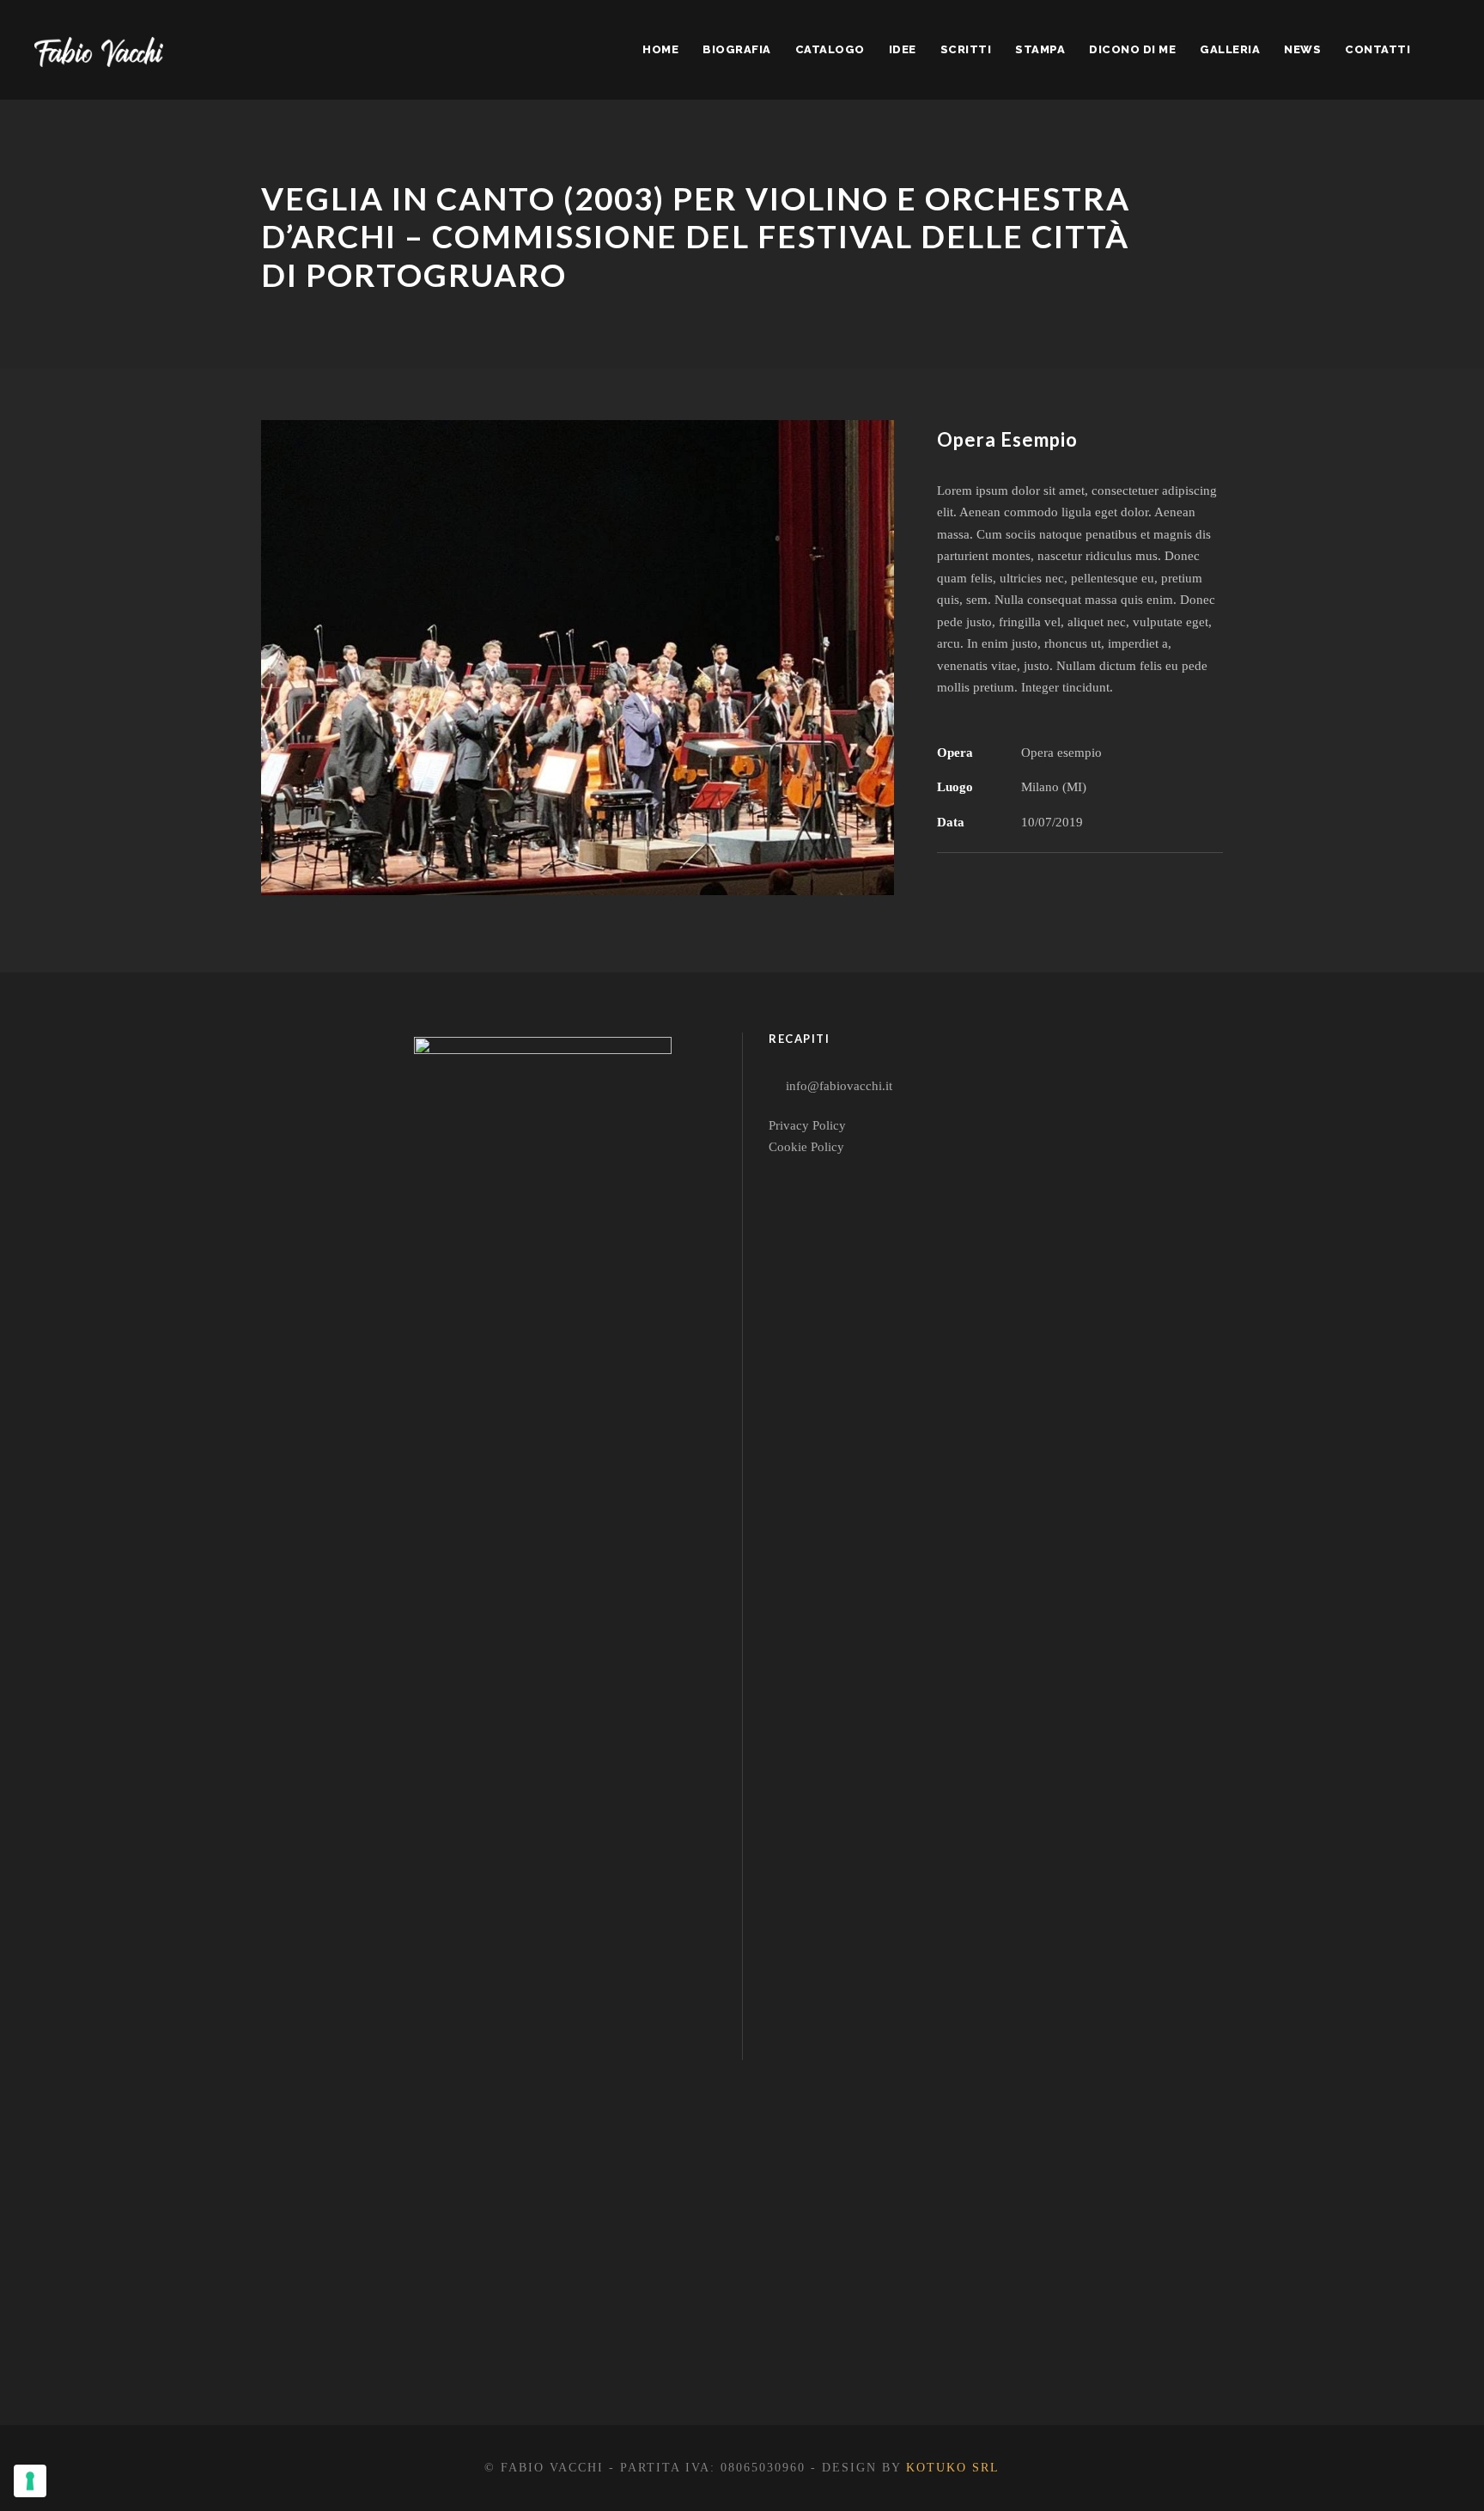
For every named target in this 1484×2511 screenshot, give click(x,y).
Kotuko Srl (953, 2468)
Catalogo (830, 49)
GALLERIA (1230, 49)
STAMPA (1040, 49)
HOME (660, 49)
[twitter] (565, 2359)
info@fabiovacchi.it (839, 1086)
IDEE (903, 49)
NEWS (1302, 49)
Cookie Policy (806, 1147)
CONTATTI (1378, 49)
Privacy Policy (807, 1125)
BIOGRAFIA (737, 49)
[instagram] (626, 2359)
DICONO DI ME (1132, 49)
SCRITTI (966, 49)
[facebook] (503, 2359)
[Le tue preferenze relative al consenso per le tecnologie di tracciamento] (30, 2481)
